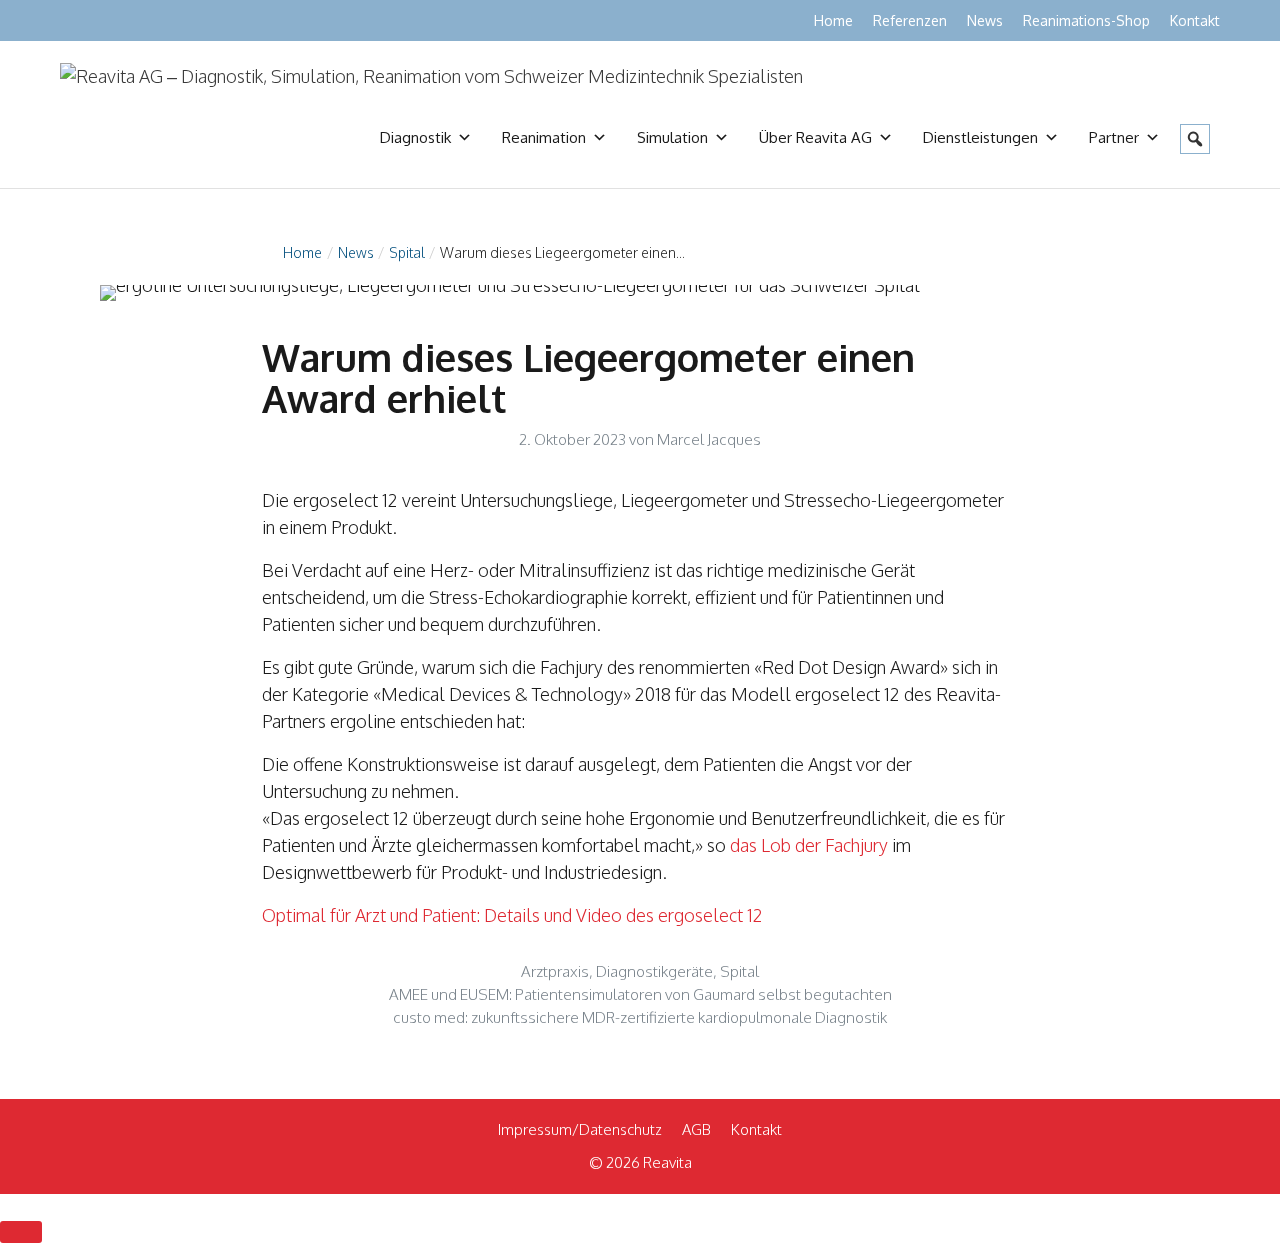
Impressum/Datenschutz (580, 1129)
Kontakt (1195, 20)
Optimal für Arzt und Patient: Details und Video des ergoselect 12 (512, 915)
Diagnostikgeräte (654, 971)
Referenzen (910, 20)
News (985, 20)
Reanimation (544, 137)
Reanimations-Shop (1086, 20)
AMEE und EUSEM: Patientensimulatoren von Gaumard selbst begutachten (640, 994)
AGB (696, 1129)
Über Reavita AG (815, 137)
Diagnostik (415, 137)
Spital (407, 252)
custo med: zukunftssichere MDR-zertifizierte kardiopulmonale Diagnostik (640, 1017)
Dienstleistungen (980, 137)
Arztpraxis (555, 971)
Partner (1114, 137)
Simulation (672, 137)
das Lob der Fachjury (809, 845)
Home (833, 20)
